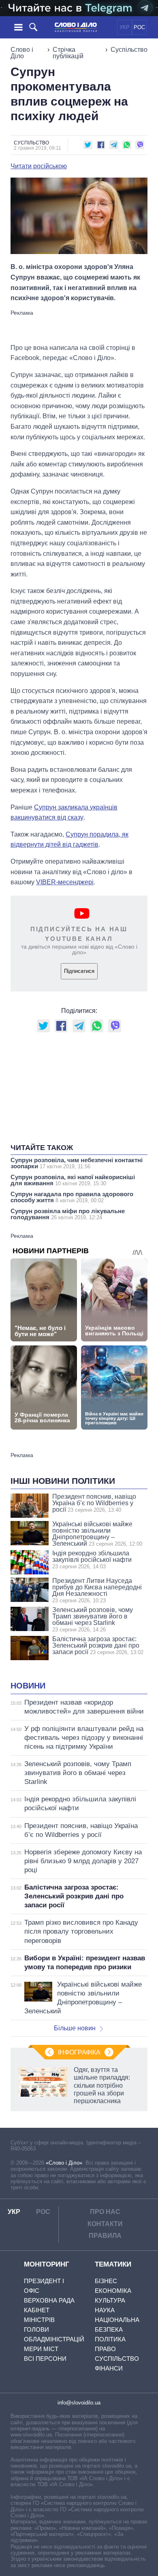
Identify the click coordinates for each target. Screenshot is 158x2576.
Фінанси (109, 2368)
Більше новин (75, 2028)
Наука (105, 2310)
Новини (28, 1686)
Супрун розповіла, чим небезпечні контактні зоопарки (77, 1163)
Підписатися (79, 971)
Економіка (113, 2291)
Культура (110, 2300)
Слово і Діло (22, 53)
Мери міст (41, 2349)
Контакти (105, 2224)
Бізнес (106, 2281)
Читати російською (39, 166)
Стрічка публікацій (68, 53)
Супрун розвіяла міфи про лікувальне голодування (68, 1214)
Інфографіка (79, 2052)
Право (105, 2349)
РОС (139, 27)
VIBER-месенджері (65, 882)
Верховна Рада (49, 2300)
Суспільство (129, 50)
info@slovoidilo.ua (79, 2403)
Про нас (105, 2212)
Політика (110, 2339)
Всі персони (45, 2359)
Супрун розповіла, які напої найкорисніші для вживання (73, 1180)
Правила (105, 2236)
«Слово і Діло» (64, 2163)
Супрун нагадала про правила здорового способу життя (72, 1197)
